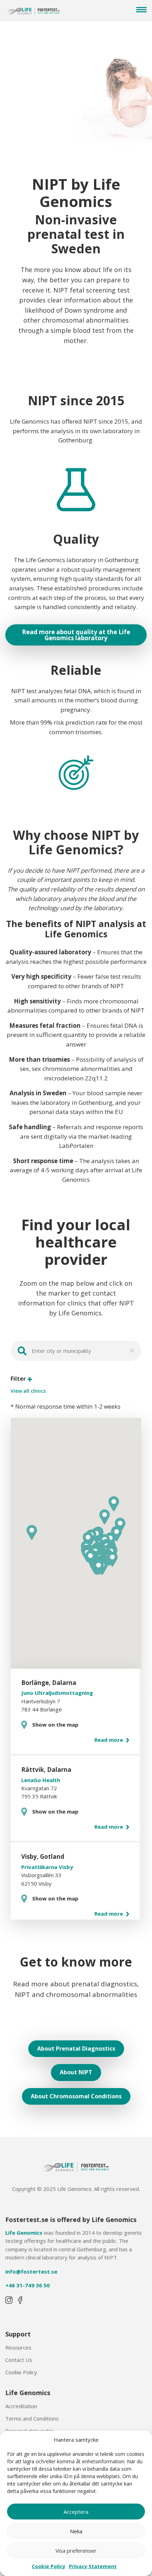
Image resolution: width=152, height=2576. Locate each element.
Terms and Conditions (32, 2418)
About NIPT (76, 2072)
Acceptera (76, 2512)
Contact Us (19, 2360)
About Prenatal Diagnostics (76, 2049)
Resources (18, 2347)
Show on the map (55, 1725)
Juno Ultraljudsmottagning (57, 1693)
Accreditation (21, 2406)
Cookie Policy (49, 2566)
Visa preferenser (76, 2551)
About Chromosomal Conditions (76, 2096)
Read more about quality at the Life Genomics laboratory (76, 635)
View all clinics (28, 1391)
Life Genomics (24, 2233)
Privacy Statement (93, 2566)
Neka (76, 2531)
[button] (112, 1559)
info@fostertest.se (31, 2271)
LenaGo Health (41, 1780)
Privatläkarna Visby (47, 1867)
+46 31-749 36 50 (28, 2285)
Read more (109, 1740)
